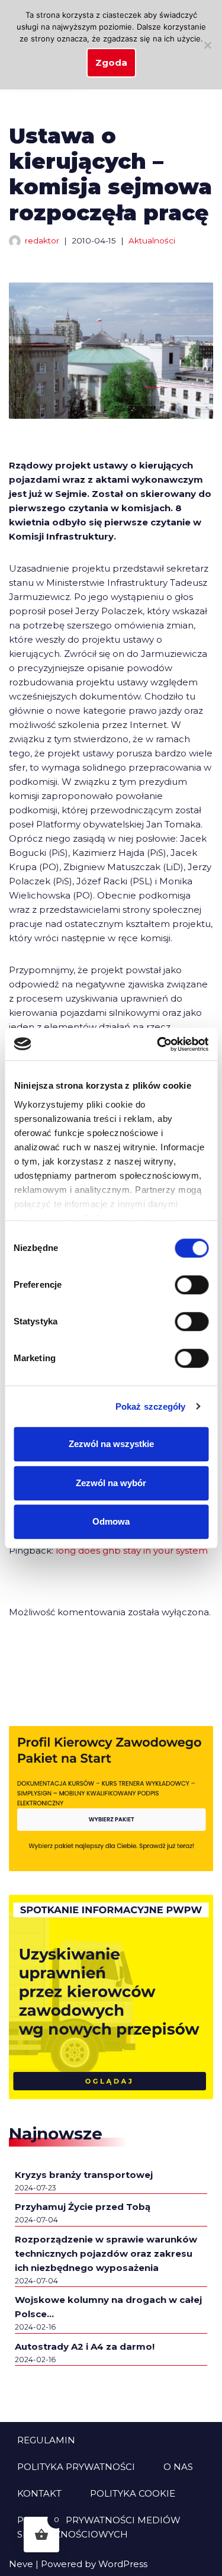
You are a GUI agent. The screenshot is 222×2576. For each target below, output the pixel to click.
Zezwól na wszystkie (111, 1444)
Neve (21, 2564)
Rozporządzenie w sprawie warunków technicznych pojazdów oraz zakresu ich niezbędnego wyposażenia (106, 2253)
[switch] (192, 1285)
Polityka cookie (133, 2493)
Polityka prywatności (76, 2467)
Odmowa (111, 1521)
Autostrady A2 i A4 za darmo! (85, 2346)
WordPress (123, 2564)
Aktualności (152, 240)
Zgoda (111, 62)
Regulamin (46, 2440)
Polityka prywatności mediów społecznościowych (99, 2527)
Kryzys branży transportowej (84, 2175)
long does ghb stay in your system (132, 1550)
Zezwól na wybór (111, 1483)
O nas (178, 2467)
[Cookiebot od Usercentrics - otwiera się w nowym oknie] (158, 1044)
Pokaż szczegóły (151, 1406)
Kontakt (39, 2493)
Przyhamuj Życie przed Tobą (83, 2207)
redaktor (42, 240)
